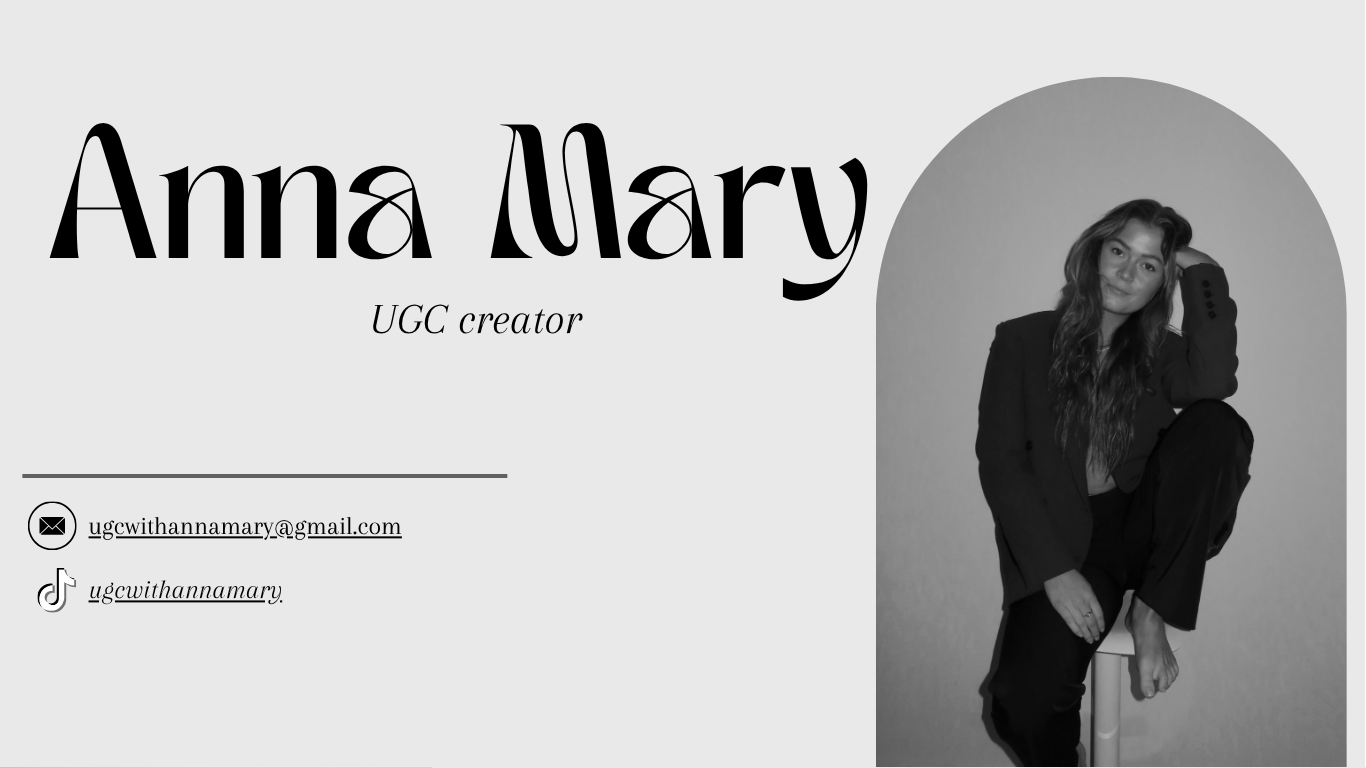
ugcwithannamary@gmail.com (245, 525)
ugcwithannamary (186, 590)
